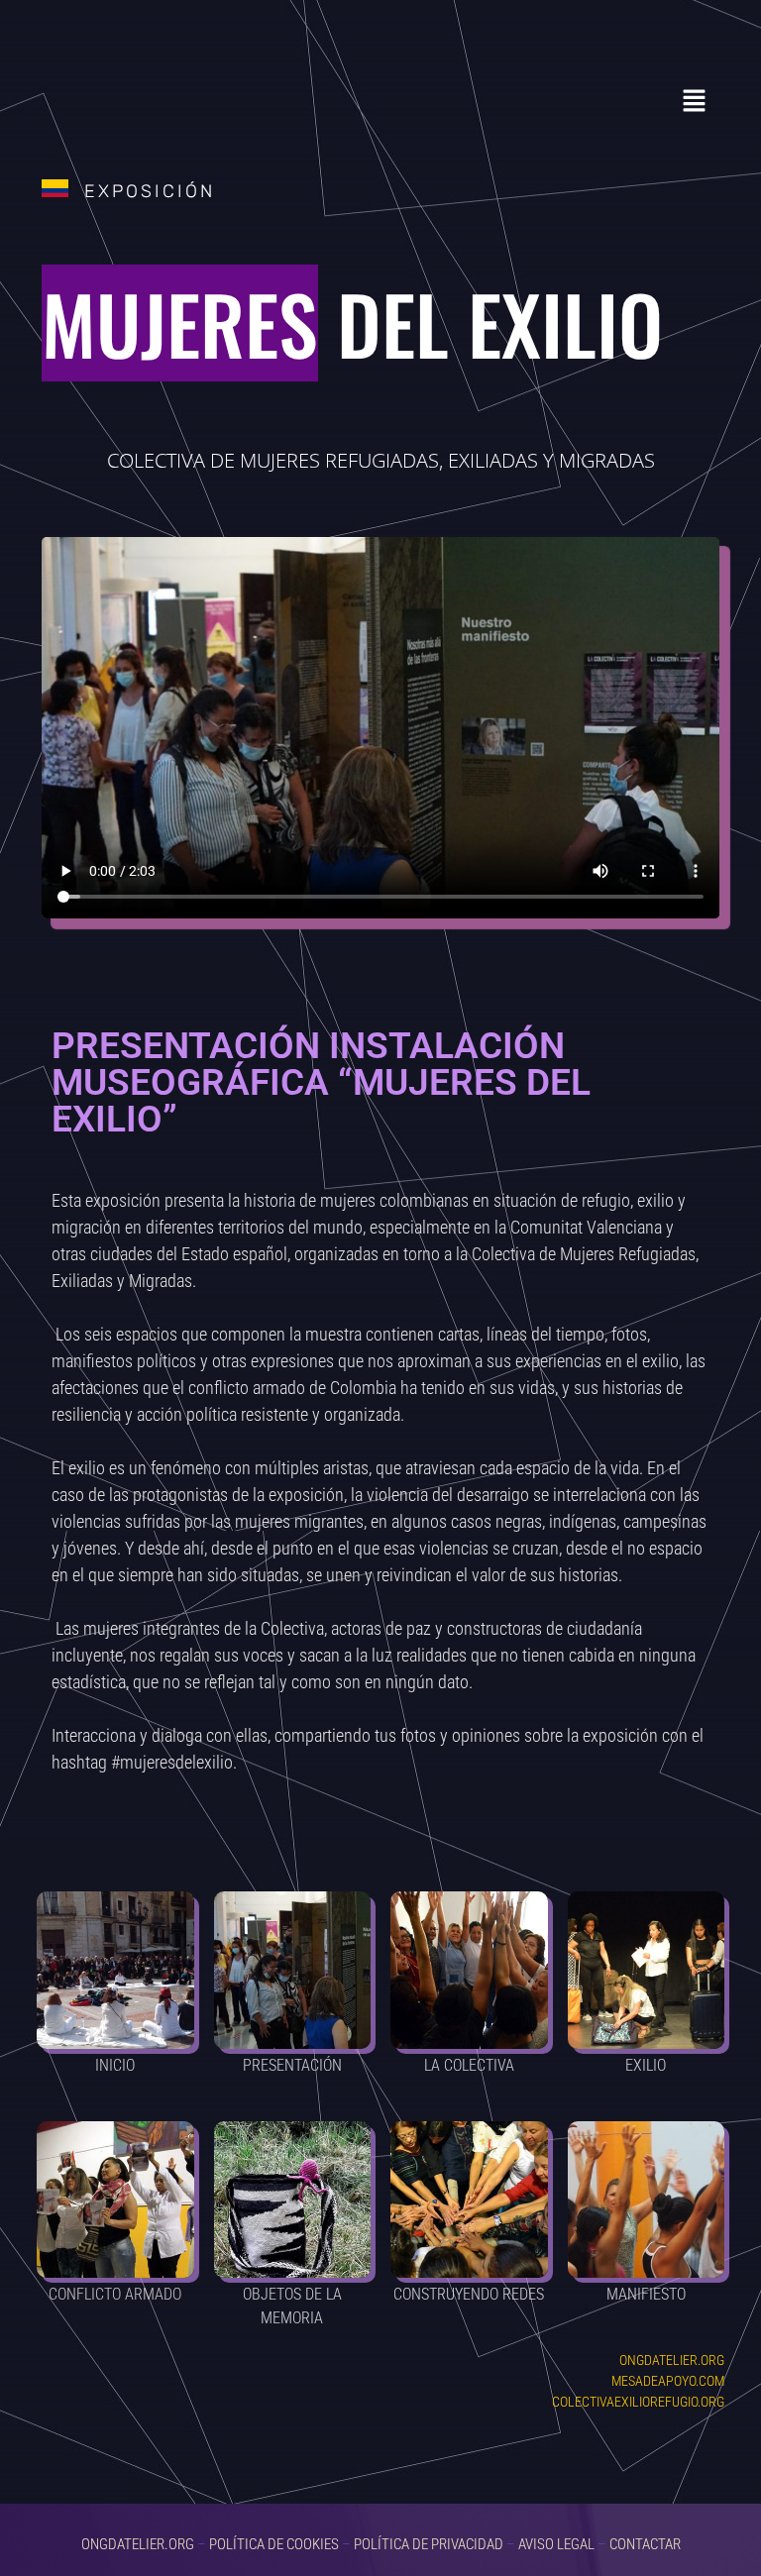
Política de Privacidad (429, 2544)
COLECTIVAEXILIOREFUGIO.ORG (638, 2402)
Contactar (645, 2544)
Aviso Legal (556, 2544)
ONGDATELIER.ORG (672, 2360)
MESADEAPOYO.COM (668, 2381)
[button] (695, 102)
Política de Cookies (274, 2544)
